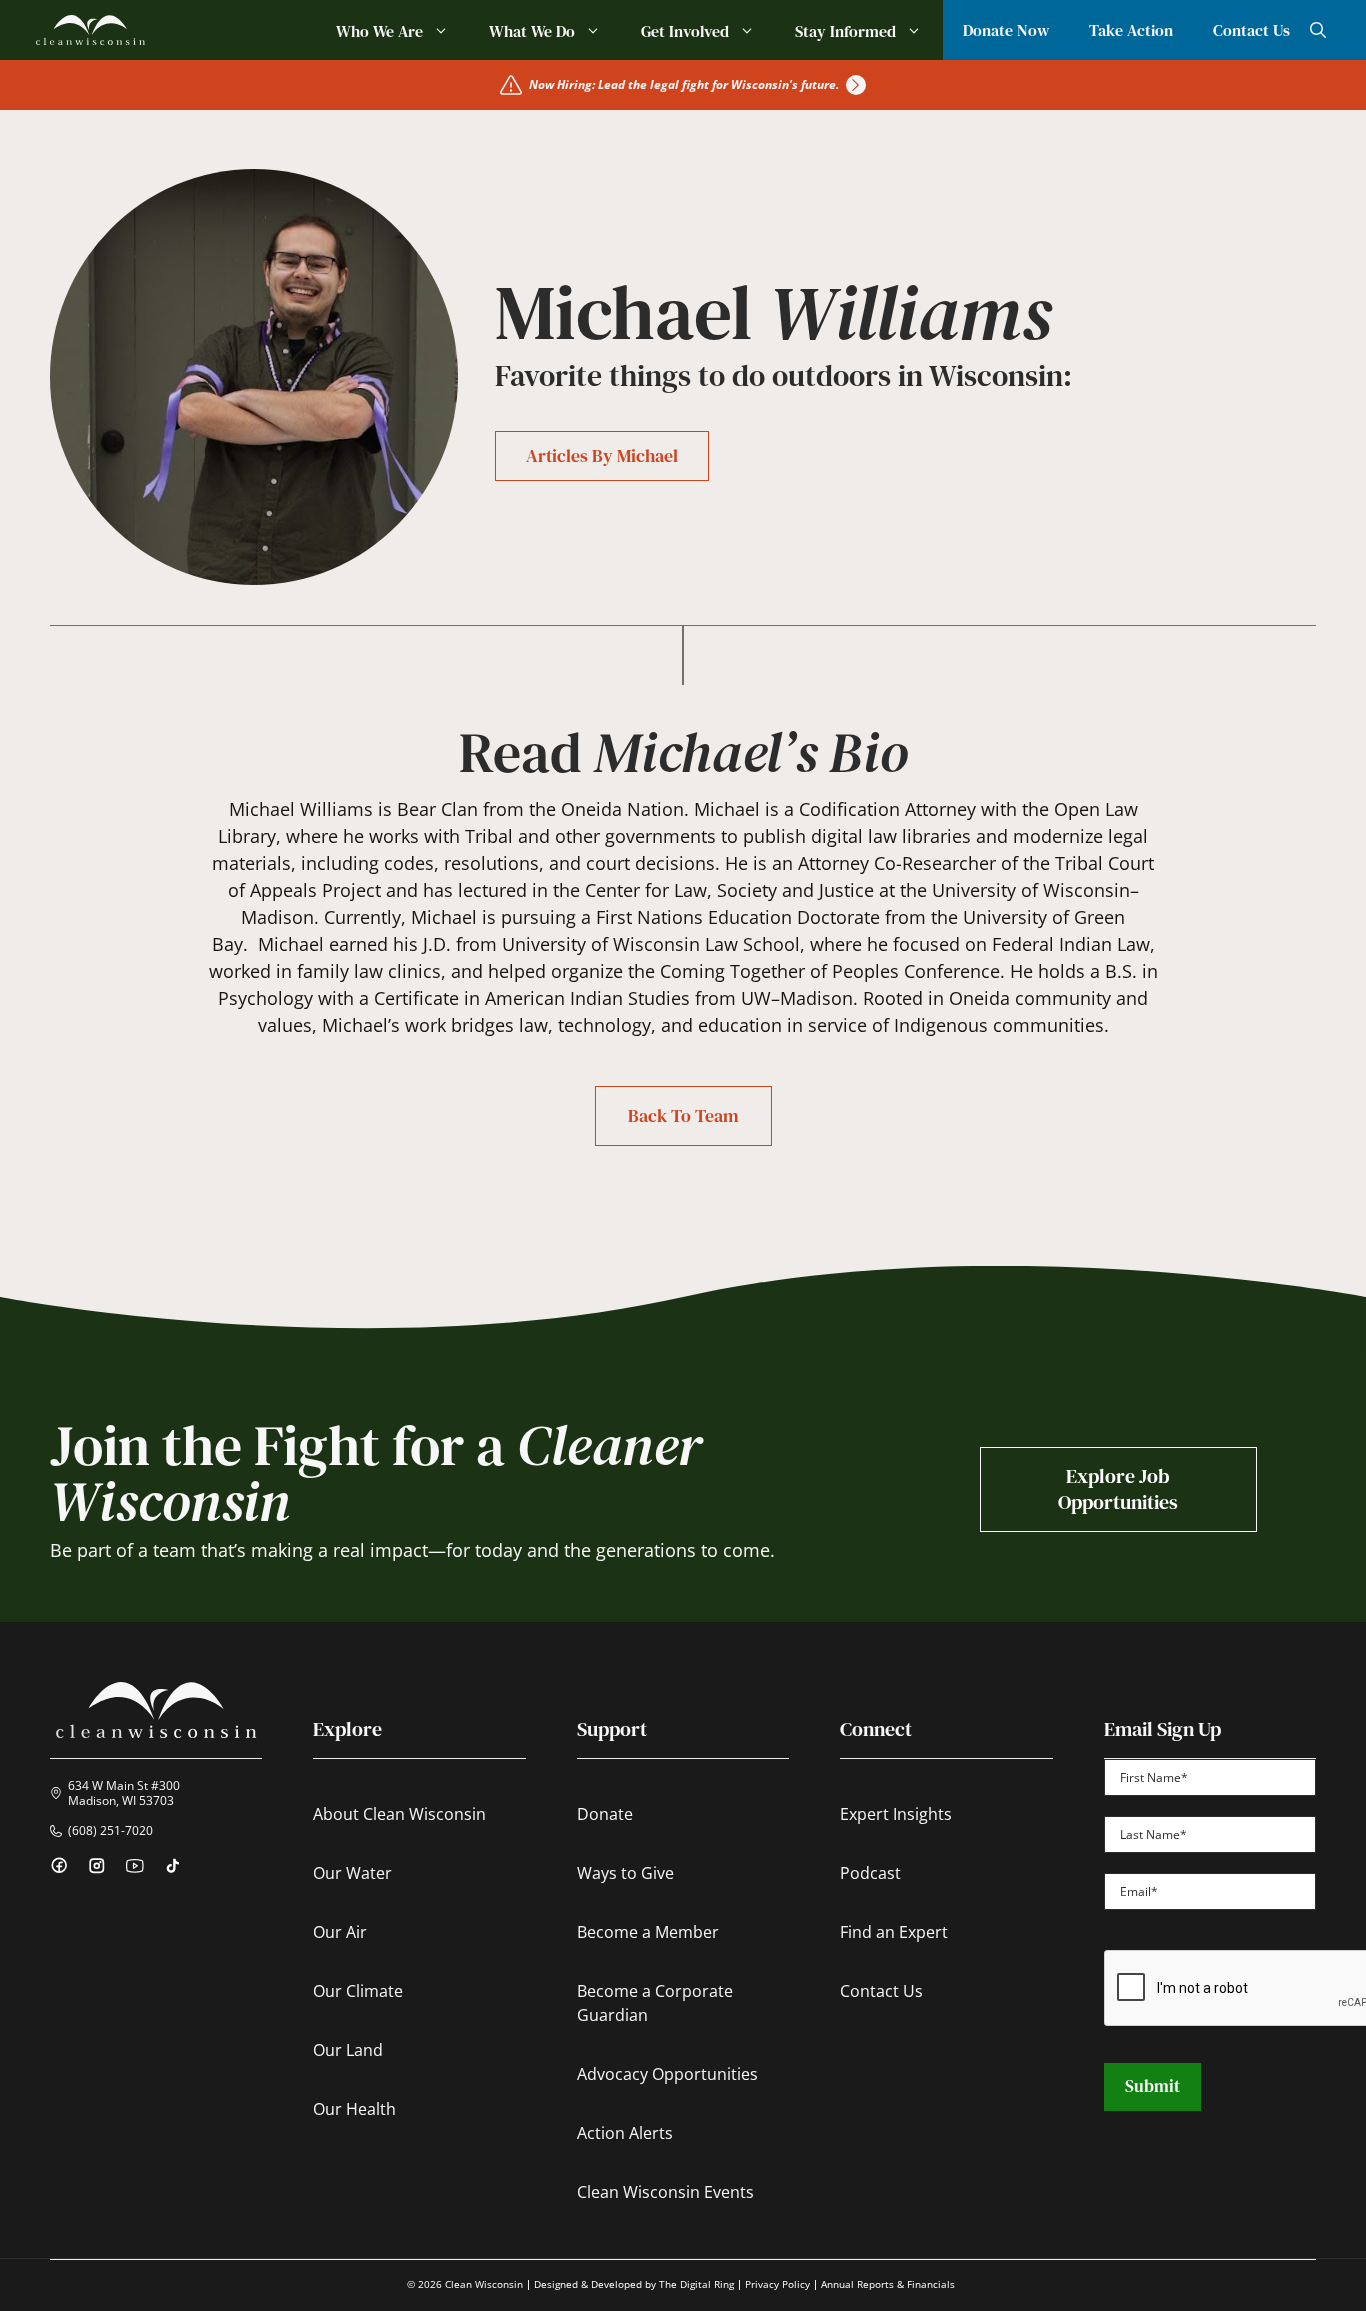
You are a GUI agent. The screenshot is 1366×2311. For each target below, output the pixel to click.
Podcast (870, 1873)
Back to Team (683, 1115)
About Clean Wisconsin (399, 1814)
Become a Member (648, 1932)
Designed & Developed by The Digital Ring (634, 2284)
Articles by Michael (602, 455)
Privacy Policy (777, 2284)
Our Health (354, 2109)
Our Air (340, 1932)
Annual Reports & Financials (888, 2284)
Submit (1152, 2086)
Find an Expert (894, 1932)
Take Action (1131, 30)
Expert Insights (896, 1814)
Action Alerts (625, 2133)
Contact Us (1251, 30)
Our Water (352, 1873)
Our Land (348, 2050)
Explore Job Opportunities (1118, 1489)
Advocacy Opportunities (667, 2074)
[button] (1318, 30)
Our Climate (358, 1991)
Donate (605, 1814)
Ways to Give (625, 1873)
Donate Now (1006, 30)
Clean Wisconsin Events (665, 2192)
